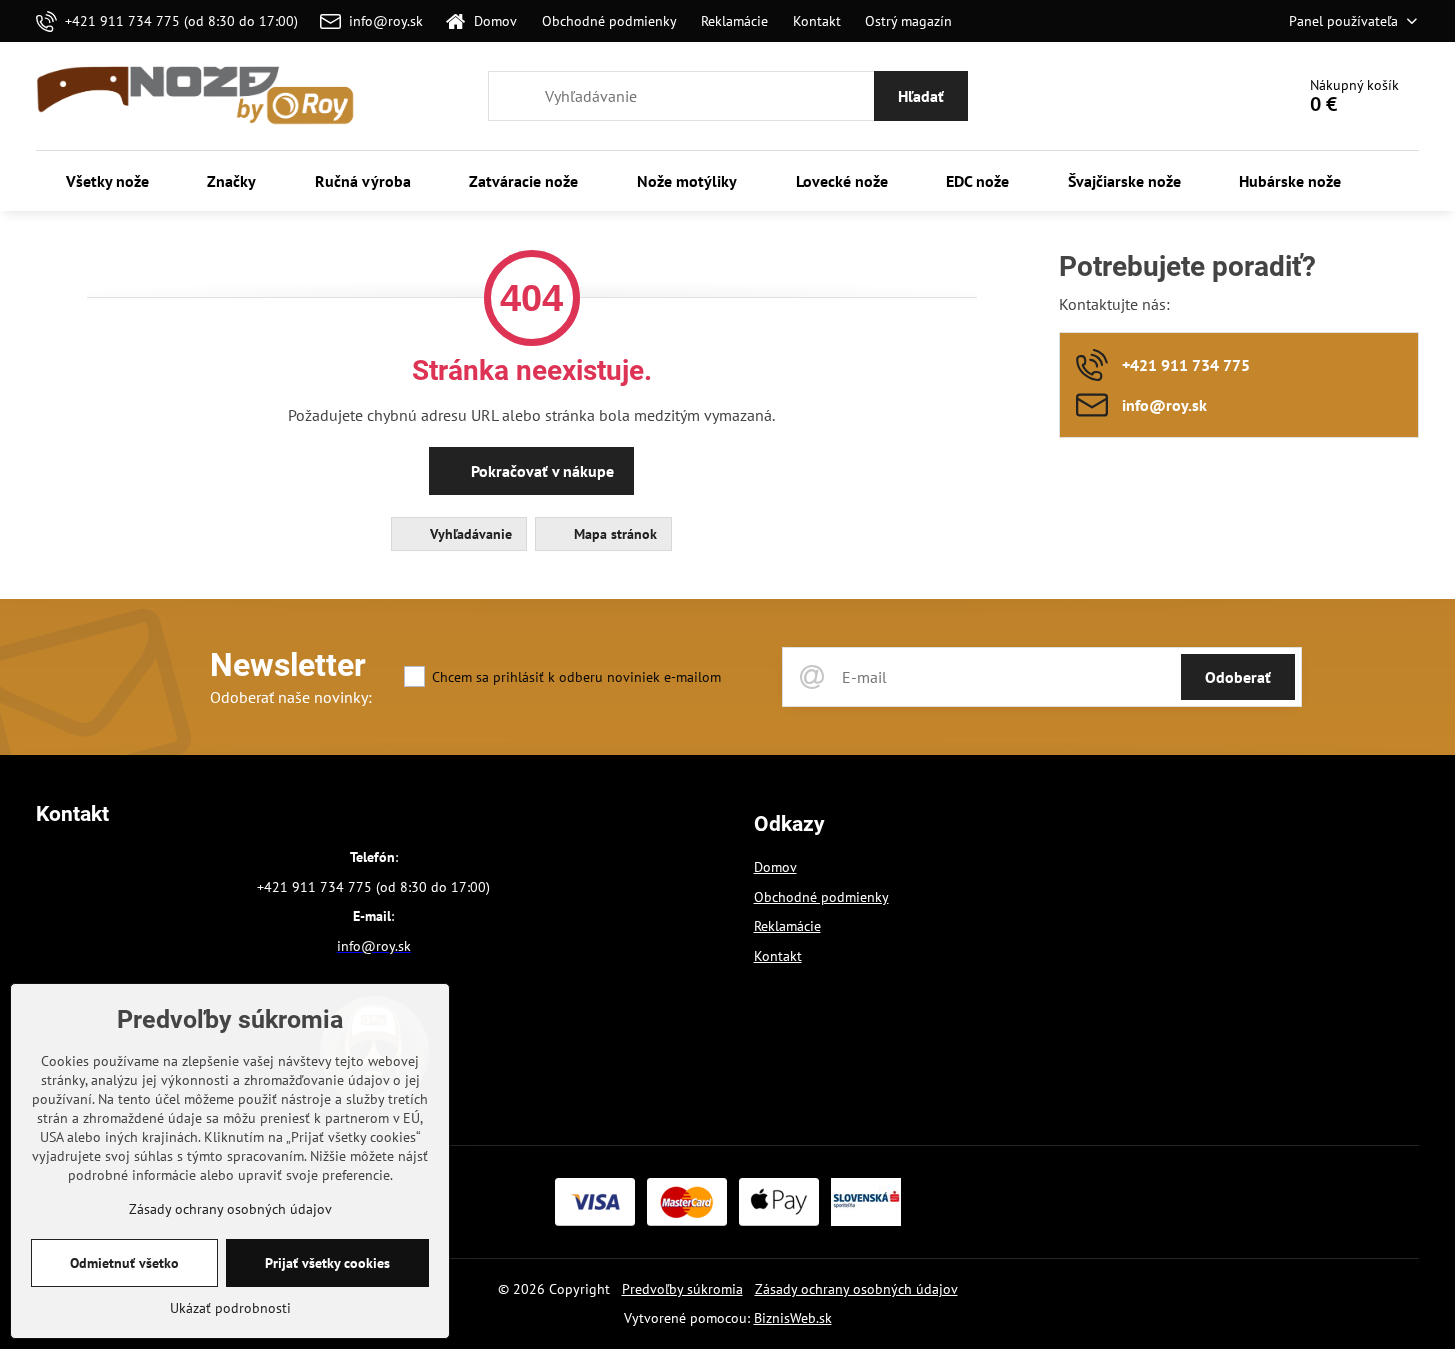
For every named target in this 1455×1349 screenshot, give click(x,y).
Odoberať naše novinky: (291, 697)
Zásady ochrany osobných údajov (856, 1289)
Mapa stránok (613, 534)
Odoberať (1238, 677)
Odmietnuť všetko (124, 1263)
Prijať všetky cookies (327, 1263)
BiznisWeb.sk (793, 1318)
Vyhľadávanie (469, 534)
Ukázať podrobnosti (230, 1308)
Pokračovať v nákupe (540, 471)
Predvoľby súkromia (682, 1289)
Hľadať (921, 96)
